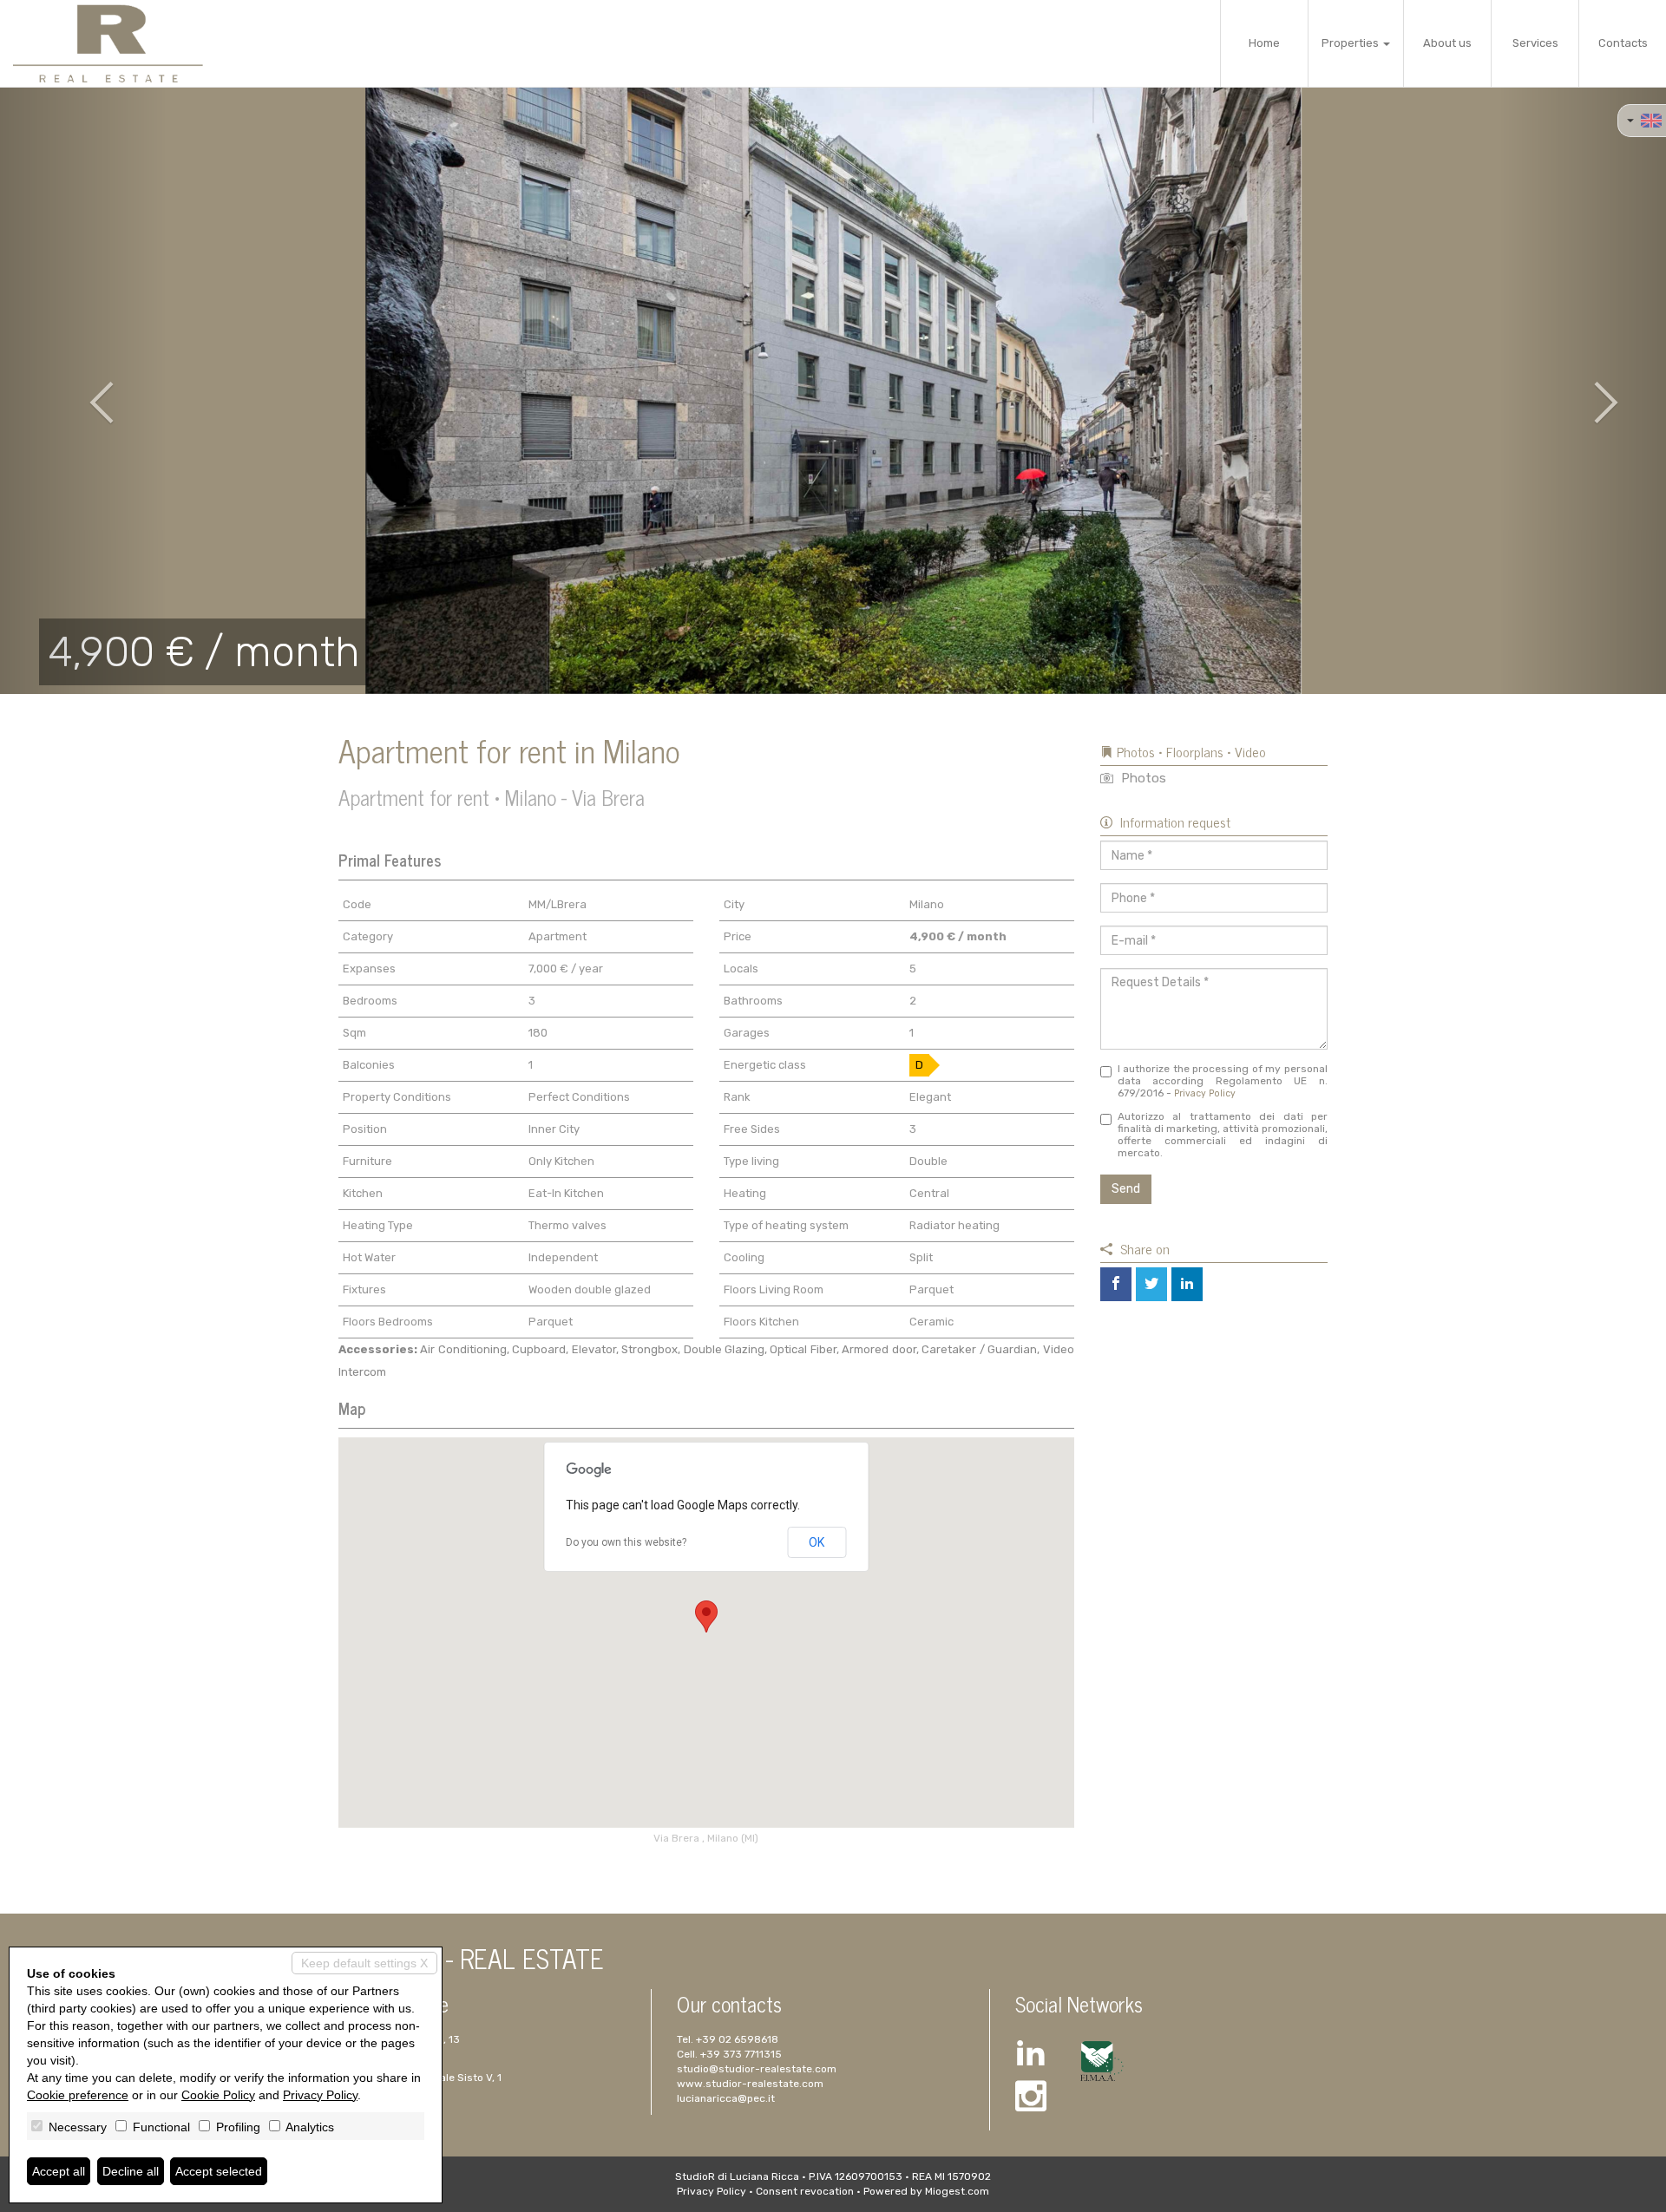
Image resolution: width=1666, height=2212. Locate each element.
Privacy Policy (1205, 1093)
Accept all (59, 2171)
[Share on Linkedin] (1187, 1284)
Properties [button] (1351, 43)
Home (1264, 43)
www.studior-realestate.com (750, 2084)
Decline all (131, 2171)
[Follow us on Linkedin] (1031, 2055)
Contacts (1623, 43)
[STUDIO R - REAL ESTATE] (108, 43)
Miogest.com (957, 2191)
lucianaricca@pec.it (726, 2098)
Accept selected (219, 2171)
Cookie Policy (218, 2095)
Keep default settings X (364, 1963)
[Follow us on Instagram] (1031, 2099)
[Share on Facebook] (1116, 1284)
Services (1535, 43)
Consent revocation (805, 2191)
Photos (1142, 778)
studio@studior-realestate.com (757, 2069)
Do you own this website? (626, 1542)
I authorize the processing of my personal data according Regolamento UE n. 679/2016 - (1223, 1081)
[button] (83, 390)
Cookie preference (78, 2095)
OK (817, 1542)
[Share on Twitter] (1151, 1284)
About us (1447, 43)
